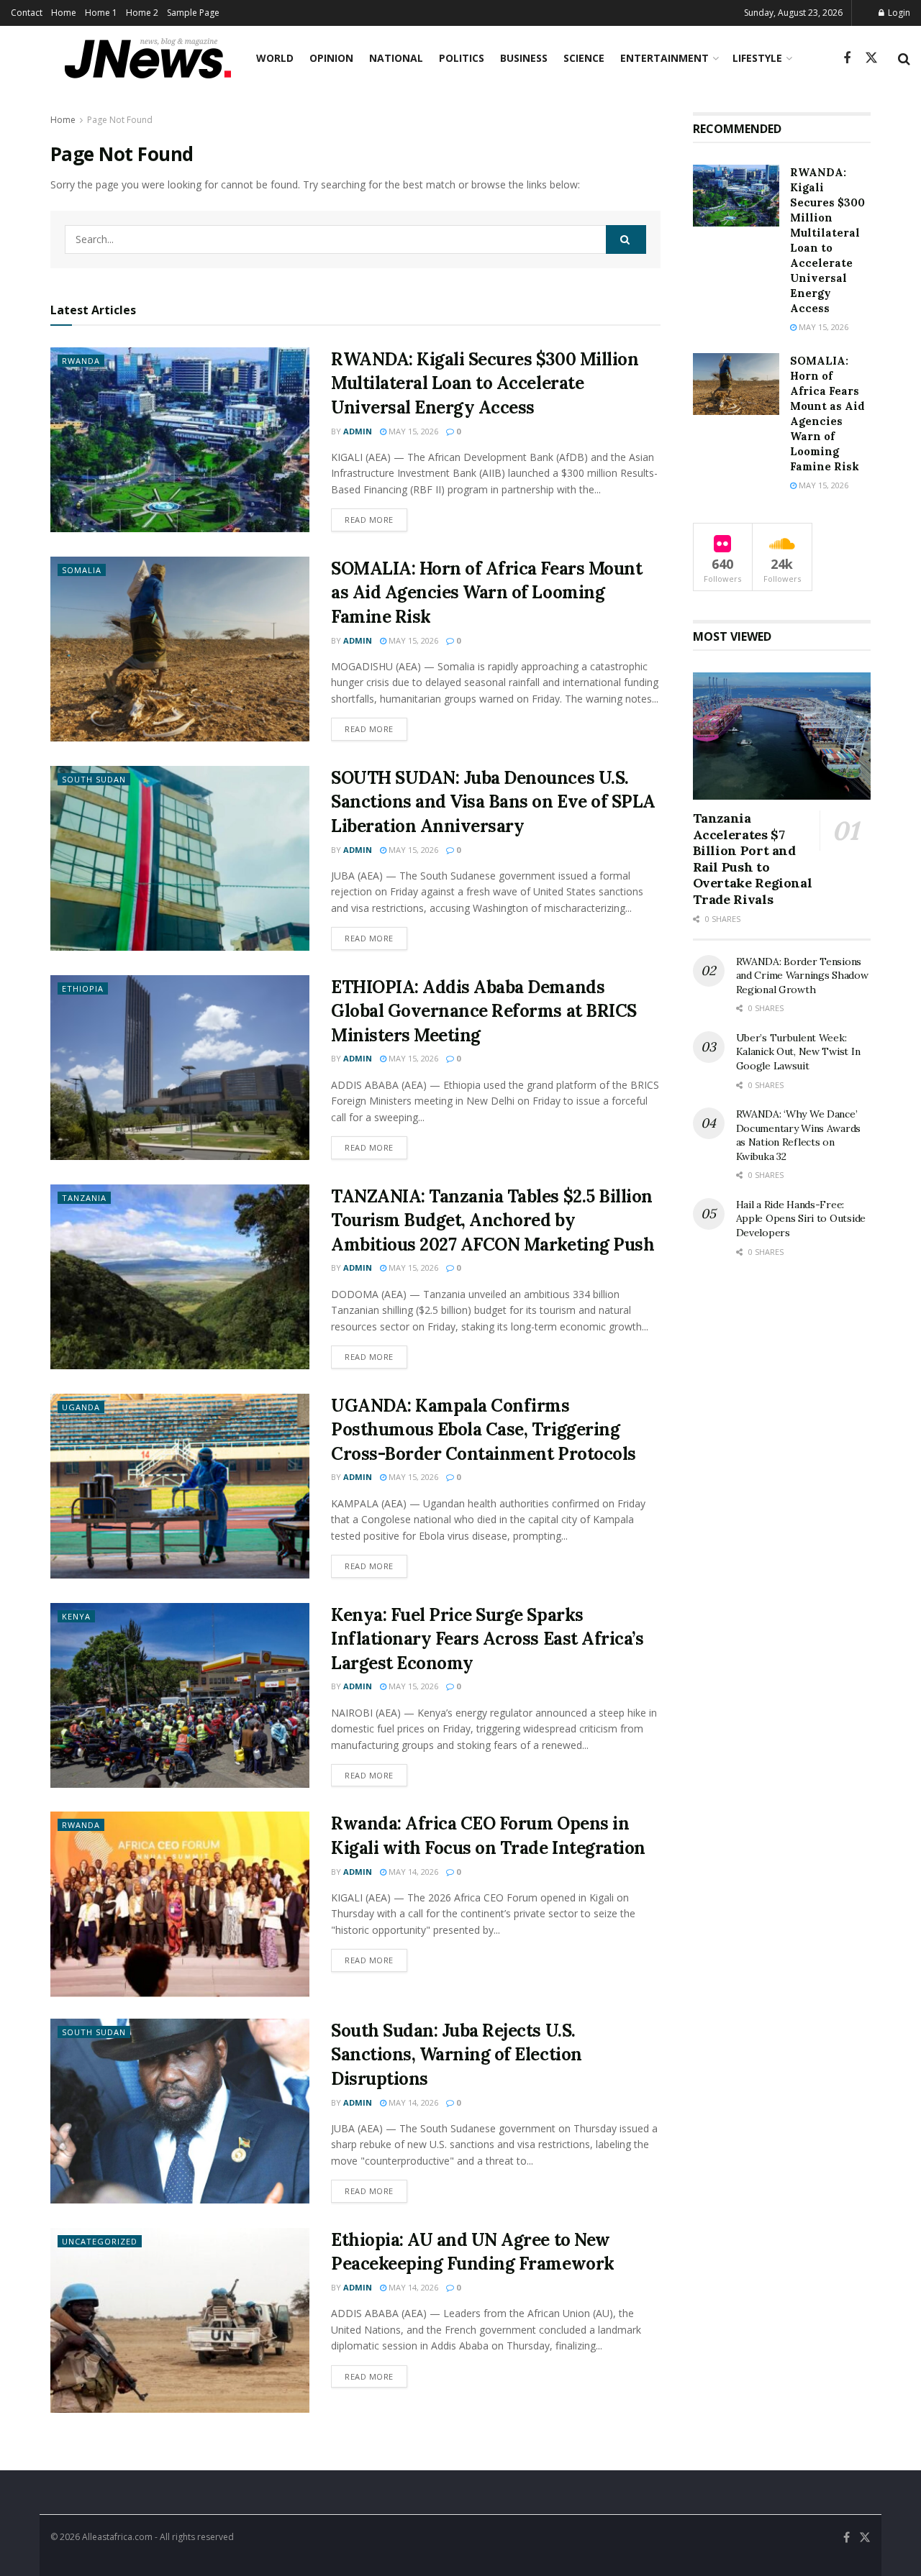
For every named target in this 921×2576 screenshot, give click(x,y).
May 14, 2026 (412, 1872)
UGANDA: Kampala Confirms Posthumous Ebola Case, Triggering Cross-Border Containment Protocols (484, 1430)
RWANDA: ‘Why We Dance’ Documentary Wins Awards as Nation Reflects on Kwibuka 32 (799, 1135)
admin (358, 431)
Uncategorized (100, 2241)
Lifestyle (757, 58)
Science (584, 58)
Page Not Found (120, 120)
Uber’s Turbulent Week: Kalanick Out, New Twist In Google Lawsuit (798, 1052)
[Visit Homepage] (148, 58)
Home (64, 13)
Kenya (76, 1616)
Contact (27, 13)
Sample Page (193, 13)
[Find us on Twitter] (871, 58)
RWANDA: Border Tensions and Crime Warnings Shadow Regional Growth (802, 976)
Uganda (81, 1407)
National (396, 58)
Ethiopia (83, 988)
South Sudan (94, 779)
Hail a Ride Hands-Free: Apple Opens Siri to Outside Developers (801, 1219)
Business (524, 58)
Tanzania (84, 1198)
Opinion (331, 58)
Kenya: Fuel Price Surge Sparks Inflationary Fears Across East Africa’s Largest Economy (487, 1639)
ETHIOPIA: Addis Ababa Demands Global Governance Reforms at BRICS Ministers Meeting (484, 1011)
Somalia (82, 570)
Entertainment (664, 58)
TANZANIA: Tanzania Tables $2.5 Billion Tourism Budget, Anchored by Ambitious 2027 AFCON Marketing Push (493, 1220)
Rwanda (81, 361)
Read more (376, 519)
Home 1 (101, 13)
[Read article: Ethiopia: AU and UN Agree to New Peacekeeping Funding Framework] (180, 2320)
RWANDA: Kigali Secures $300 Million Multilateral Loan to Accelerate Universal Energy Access (485, 383)
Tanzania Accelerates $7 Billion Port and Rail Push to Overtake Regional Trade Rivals (753, 859)
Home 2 (142, 13)
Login (898, 13)
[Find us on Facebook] (847, 59)
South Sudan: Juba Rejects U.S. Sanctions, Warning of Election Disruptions (457, 2055)
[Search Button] (904, 58)
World (275, 58)
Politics (462, 58)
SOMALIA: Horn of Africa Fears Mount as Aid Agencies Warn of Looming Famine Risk (486, 593)
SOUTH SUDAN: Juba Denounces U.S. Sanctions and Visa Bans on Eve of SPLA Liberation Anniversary (493, 802)
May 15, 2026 (412, 431)
